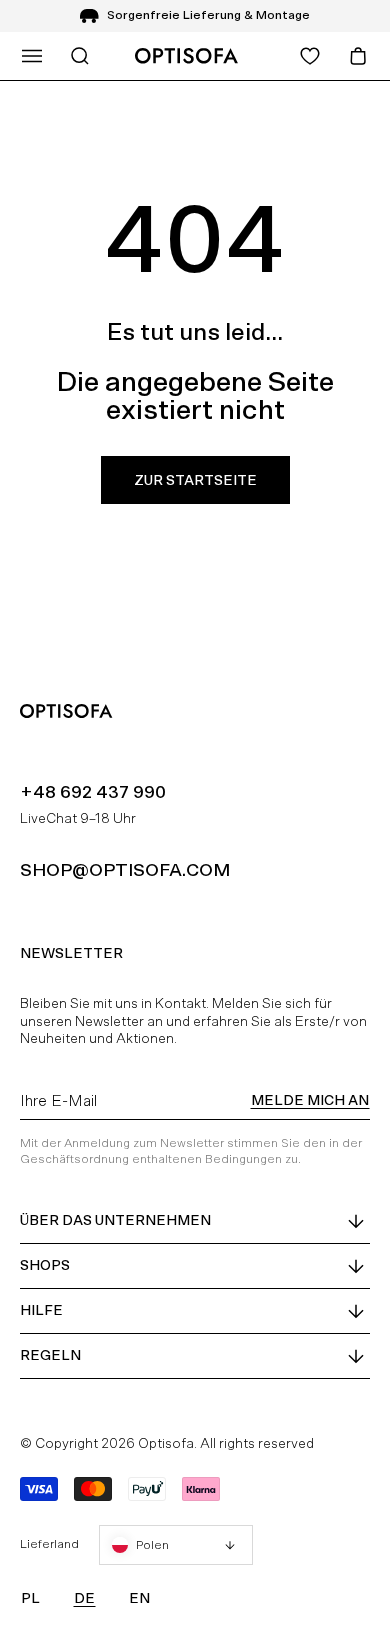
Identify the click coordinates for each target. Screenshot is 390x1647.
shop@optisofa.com (125, 869)
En (139, 1598)
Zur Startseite (195, 480)
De (84, 1598)
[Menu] (32, 56)
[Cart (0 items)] (358, 56)
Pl (30, 1598)
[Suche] (80, 56)
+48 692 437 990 (93, 791)
